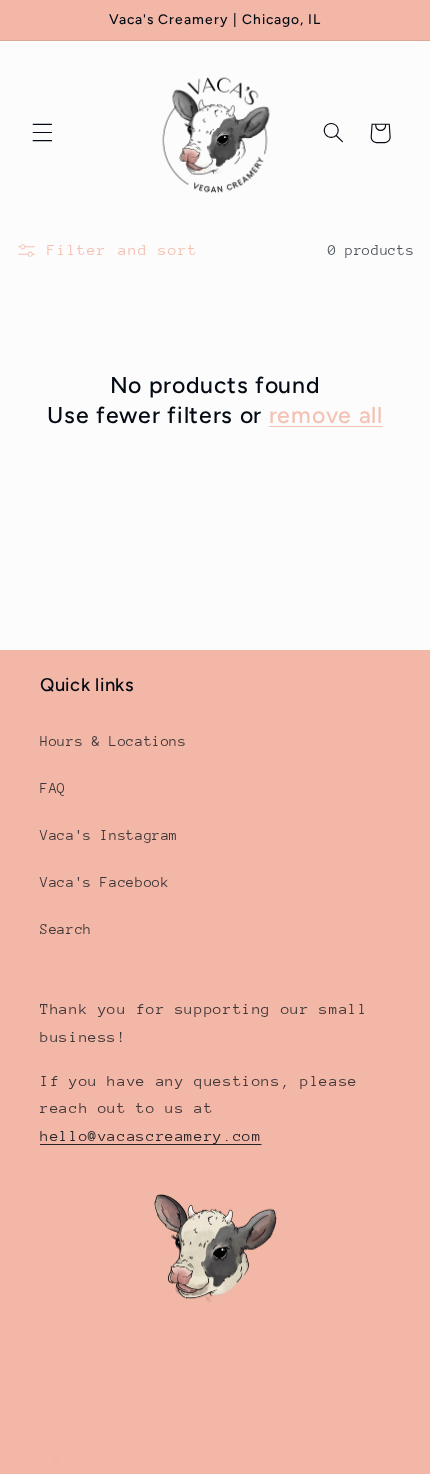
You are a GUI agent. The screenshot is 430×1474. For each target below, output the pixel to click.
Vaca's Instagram (109, 835)
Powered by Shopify (307, 1461)
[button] (42, 133)
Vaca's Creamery (173, 1461)
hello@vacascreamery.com (151, 1135)
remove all (326, 415)
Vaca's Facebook (104, 882)
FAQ (53, 788)
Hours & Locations (113, 741)
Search (66, 929)
